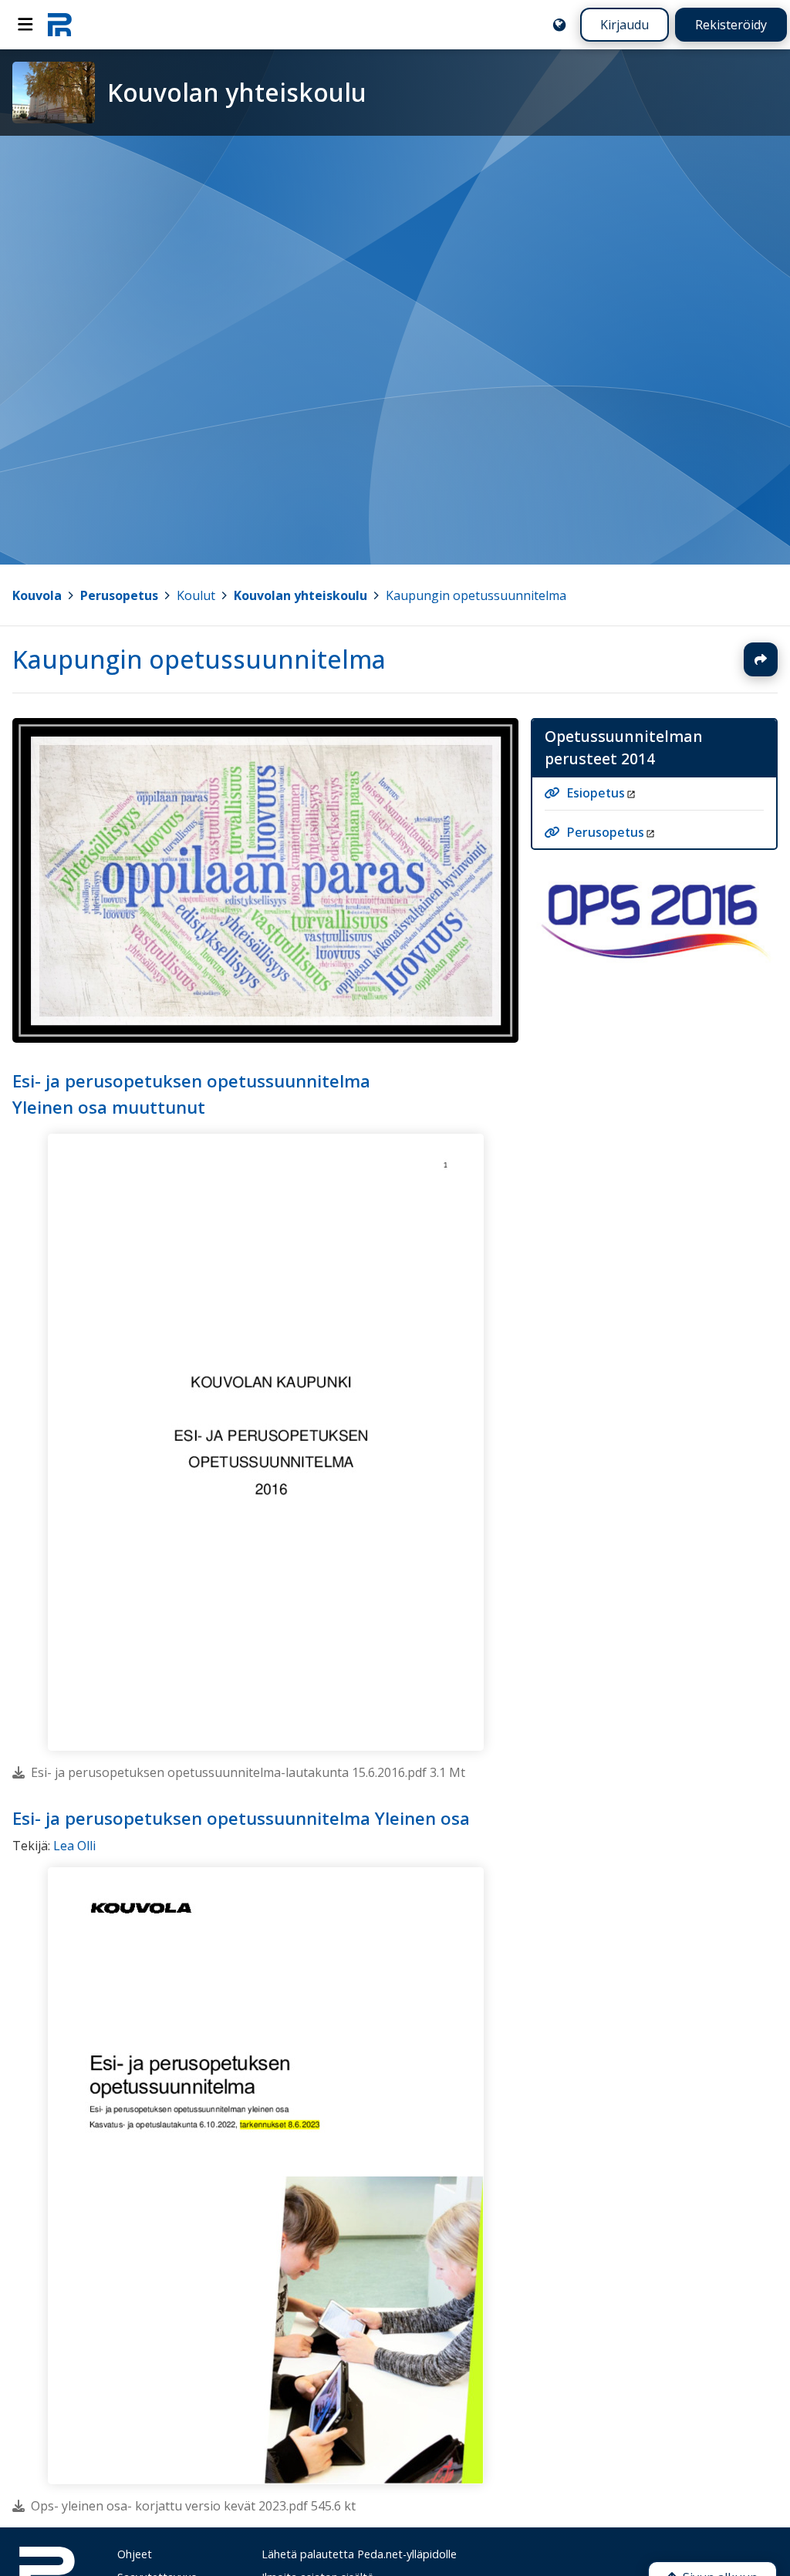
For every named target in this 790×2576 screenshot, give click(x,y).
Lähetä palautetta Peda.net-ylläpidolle (359, 2554)
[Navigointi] (25, 25)
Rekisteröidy (731, 25)
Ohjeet (135, 2554)
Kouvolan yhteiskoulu (300, 595)
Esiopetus (596, 794)
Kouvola (37, 595)
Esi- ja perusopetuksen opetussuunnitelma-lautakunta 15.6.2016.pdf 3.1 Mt (248, 1772)
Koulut (196, 595)
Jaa (761, 659)
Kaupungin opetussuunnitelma (476, 595)
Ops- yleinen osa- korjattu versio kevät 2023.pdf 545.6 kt (193, 2506)
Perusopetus (119, 595)
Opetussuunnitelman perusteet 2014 (624, 747)
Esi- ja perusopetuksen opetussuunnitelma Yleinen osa (241, 1818)
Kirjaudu (625, 25)
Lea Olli (74, 1846)
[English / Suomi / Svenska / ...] (559, 25)
